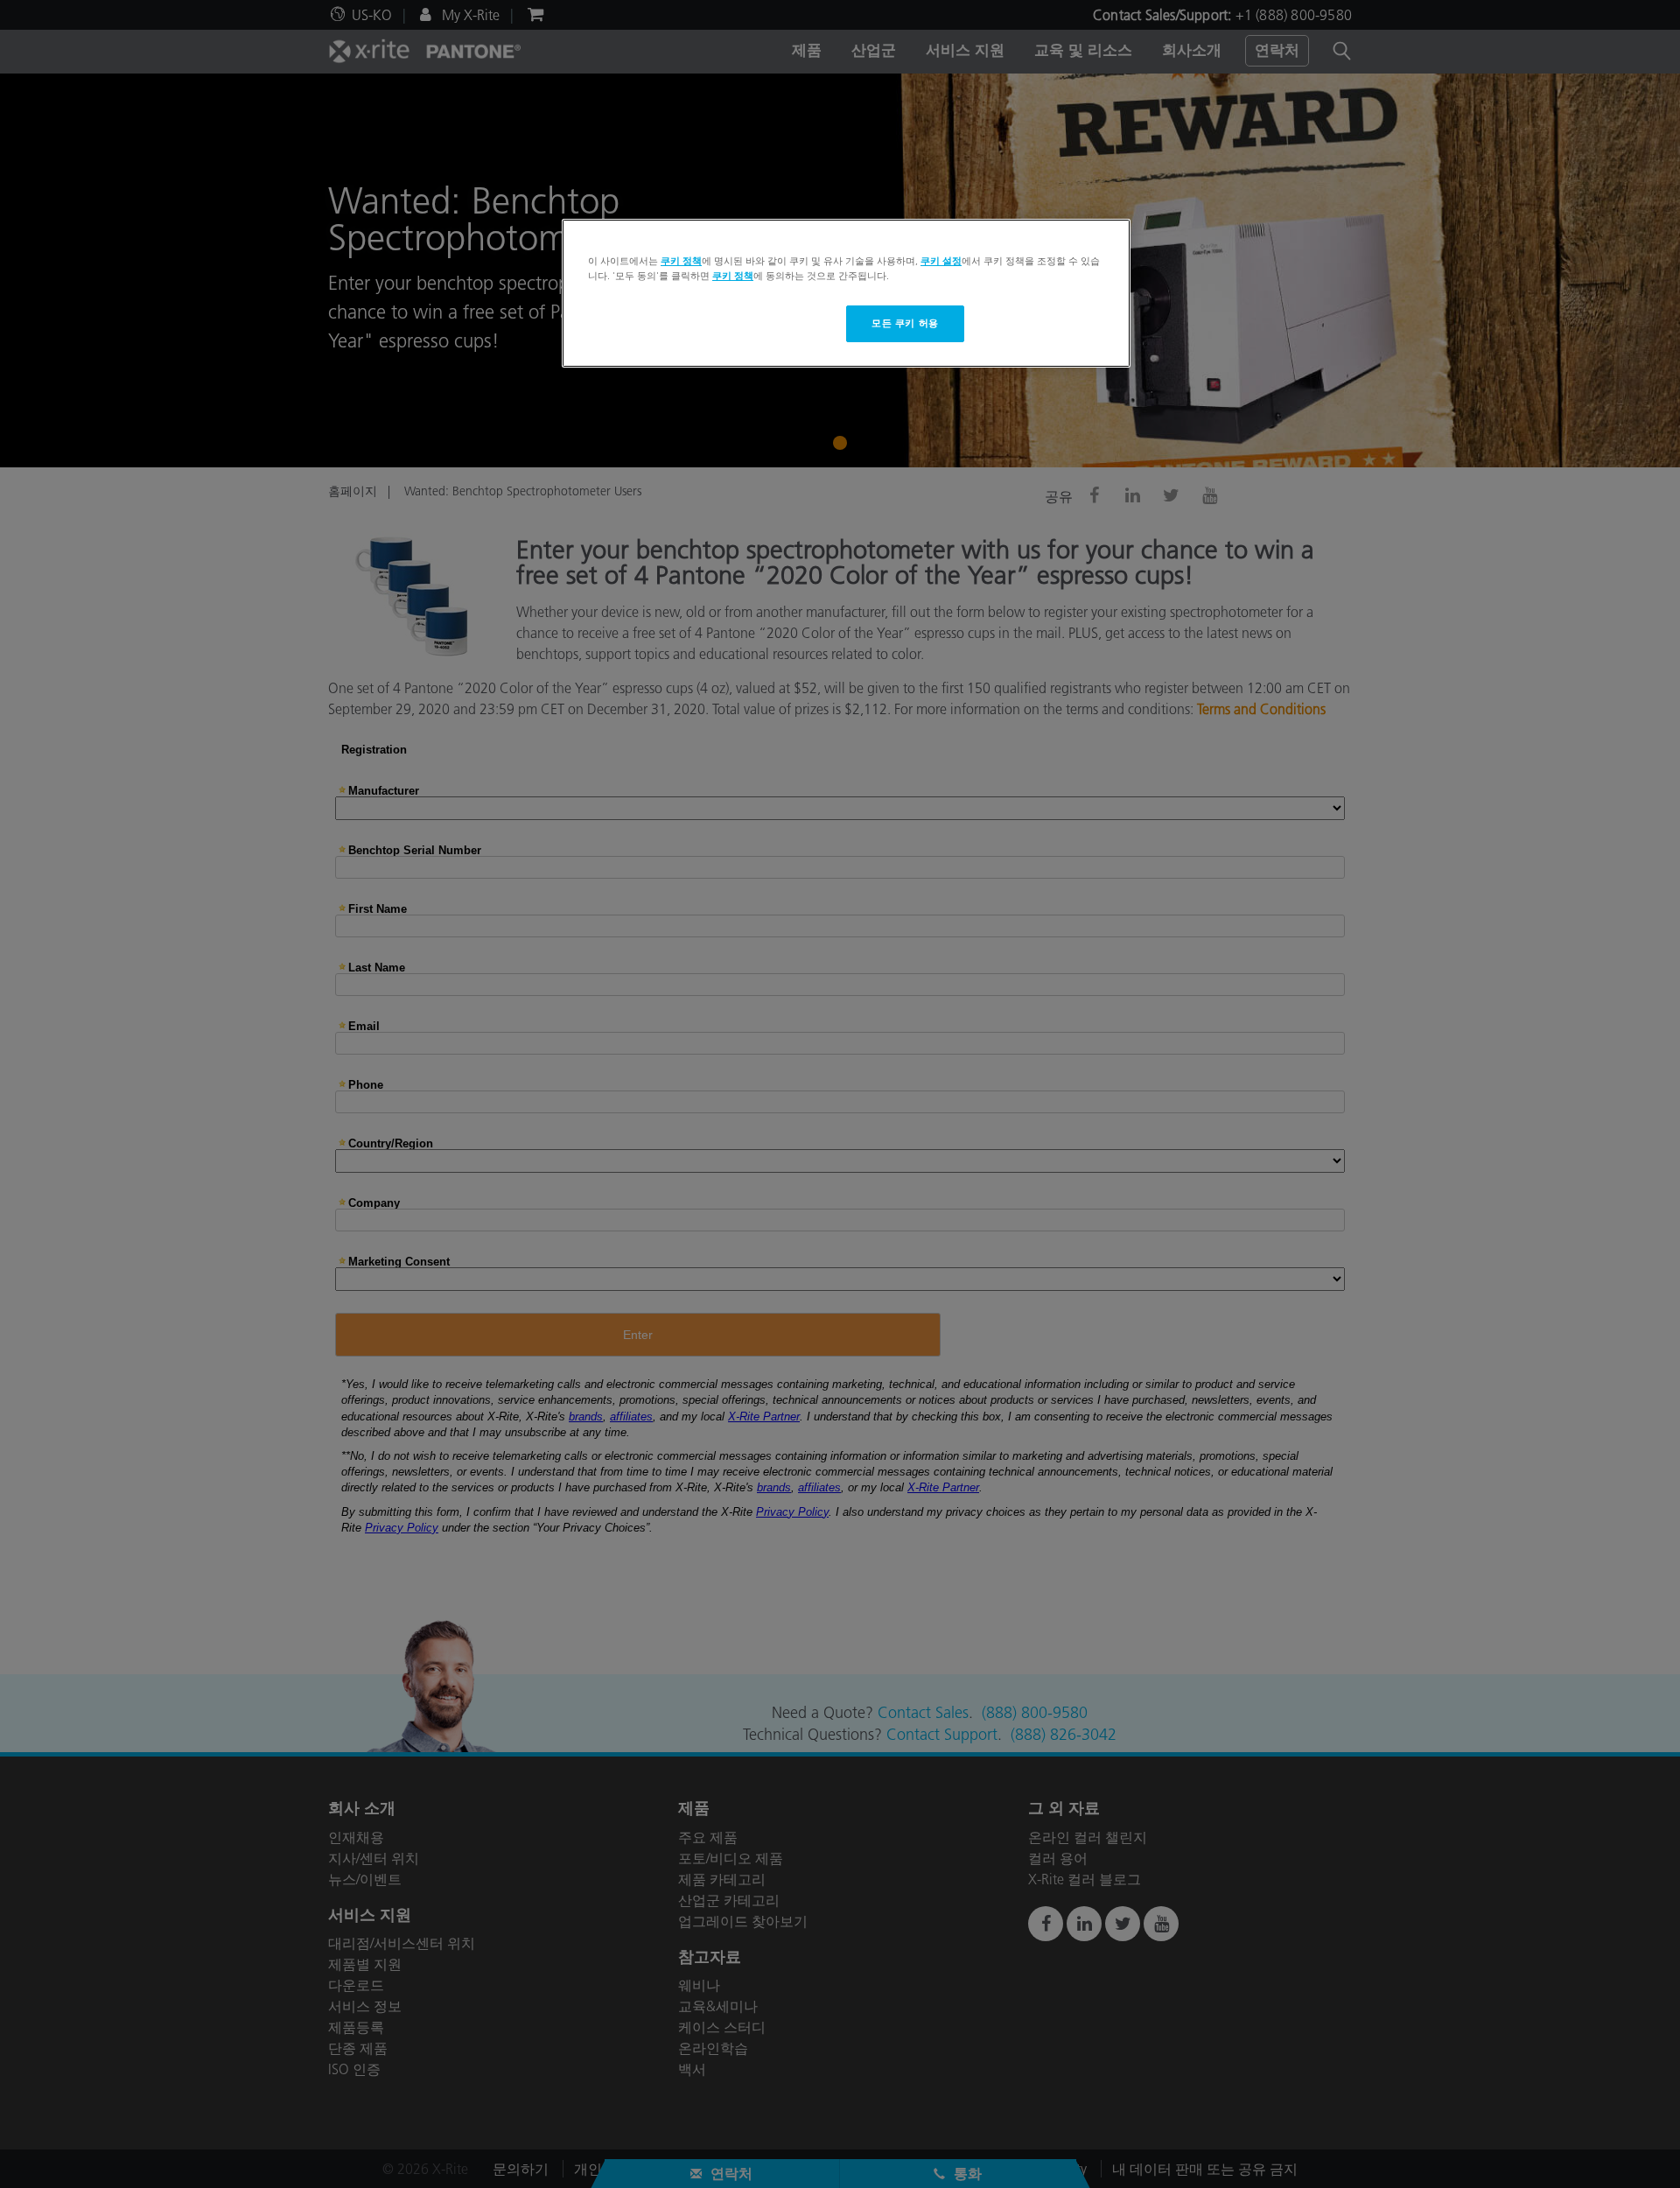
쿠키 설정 (941, 261)
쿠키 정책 (681, 261)
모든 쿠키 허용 (905, 323)
